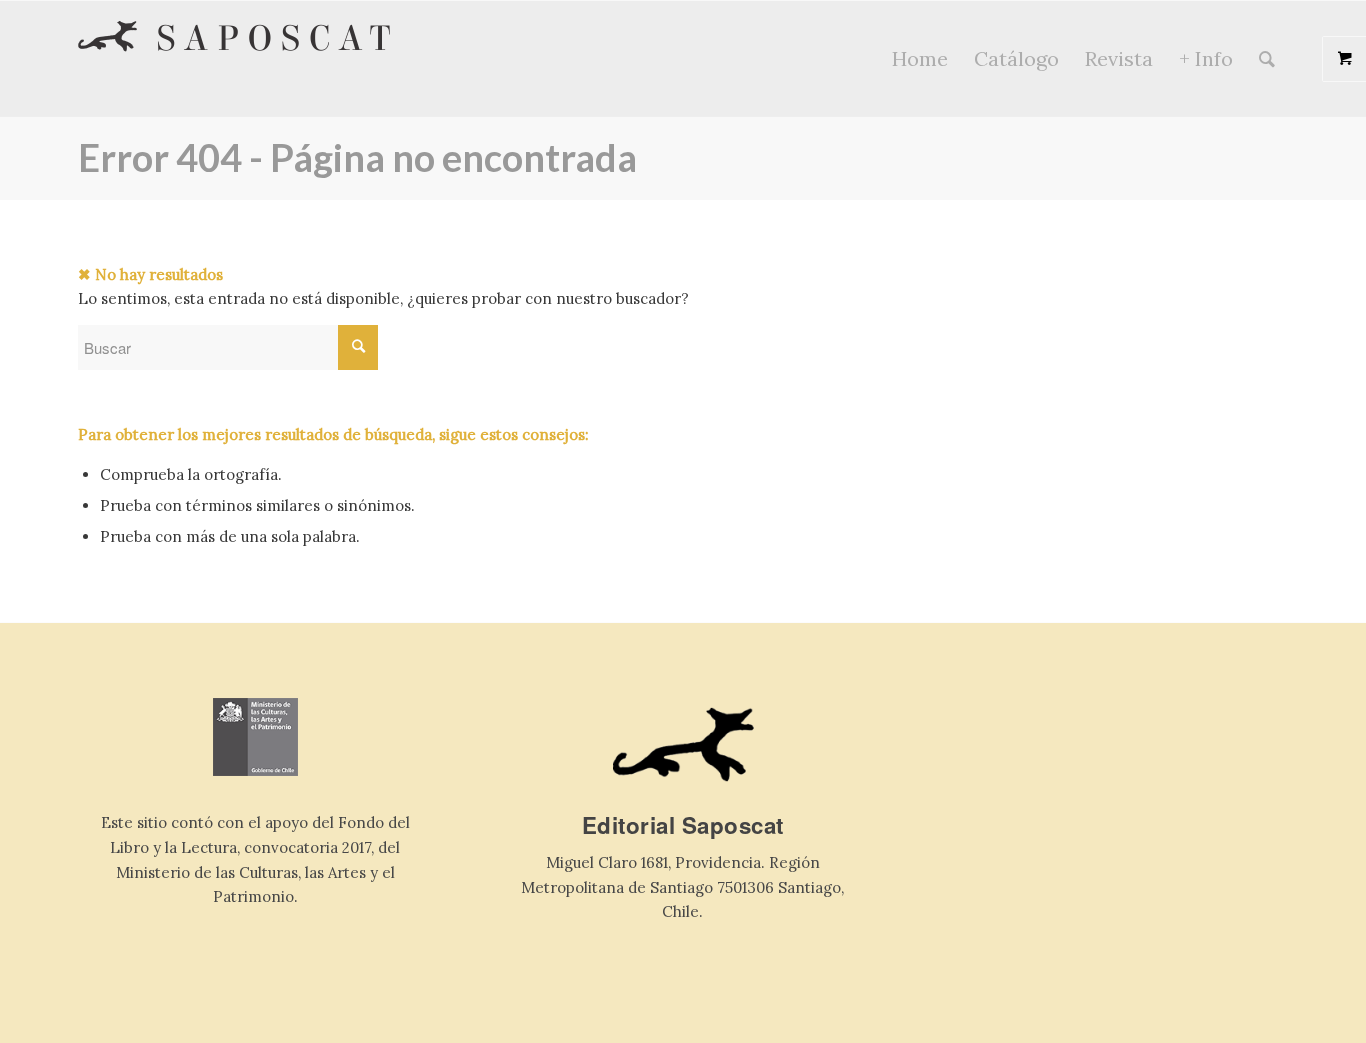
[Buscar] (1267, 59)
